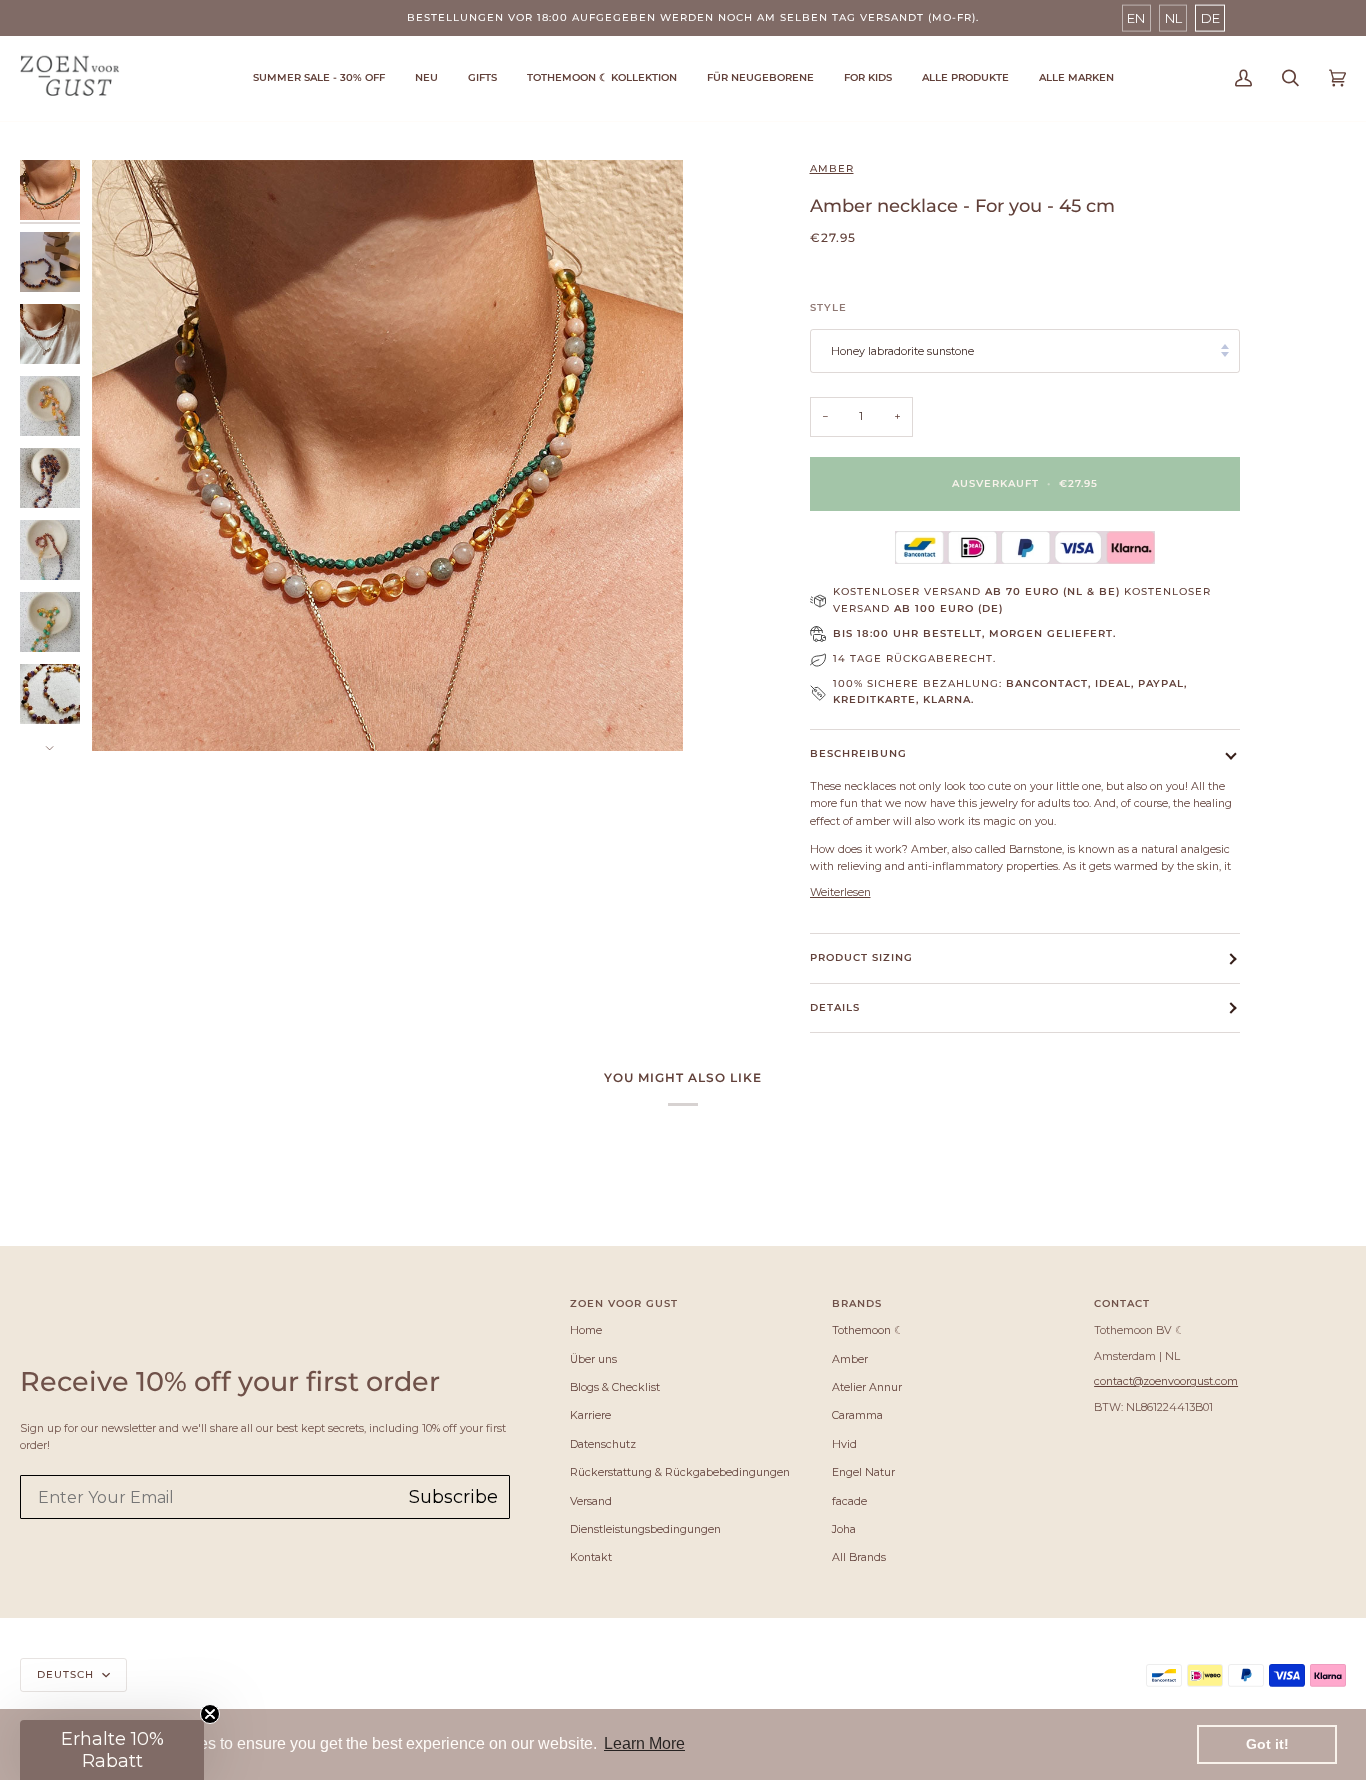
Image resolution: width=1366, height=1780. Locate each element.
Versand (591, 1501)
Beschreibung (858, 753)
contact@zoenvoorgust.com (1166, 1381)
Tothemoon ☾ (868, 1330)
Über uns (593, 1359)
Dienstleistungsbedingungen (645, 1529)
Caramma (857, 1415)
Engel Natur (863, 1472)
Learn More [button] (644, 1743)
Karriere (590, 1415)
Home (586, 1330)
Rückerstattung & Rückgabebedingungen (680, 1472)
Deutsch (67, 1674)
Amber (832, 168)
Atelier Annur (867, 1387)
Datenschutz (603, 1444)
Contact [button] (1122, 1303)
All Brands (859, 1557)
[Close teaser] (210, 1714)
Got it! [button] (1267, 1744)
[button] (602, 78)
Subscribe (453, 1497)
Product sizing (861, 957)
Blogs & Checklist (615, 1387)
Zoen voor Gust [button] (624, 1303)
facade (849, 1501)
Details (835, 1007)
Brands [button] (857, 1303)
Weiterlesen (840, 892)
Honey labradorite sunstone (902, 351)
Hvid (844, 1444)
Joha (844, 1529)
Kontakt (591, 1557)
